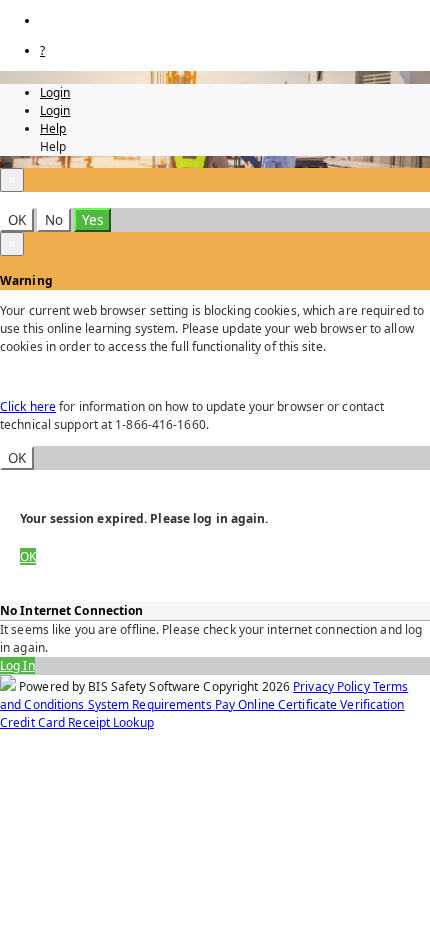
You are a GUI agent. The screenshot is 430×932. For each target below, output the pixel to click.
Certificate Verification (341, 704)
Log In (17, 665)
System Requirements (151, 704)
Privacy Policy (333, 686)
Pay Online (246, 704)
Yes (92, 220)
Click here (28, 406)
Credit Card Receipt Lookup (77, 722)
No (54, 220)
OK (17, 220)
